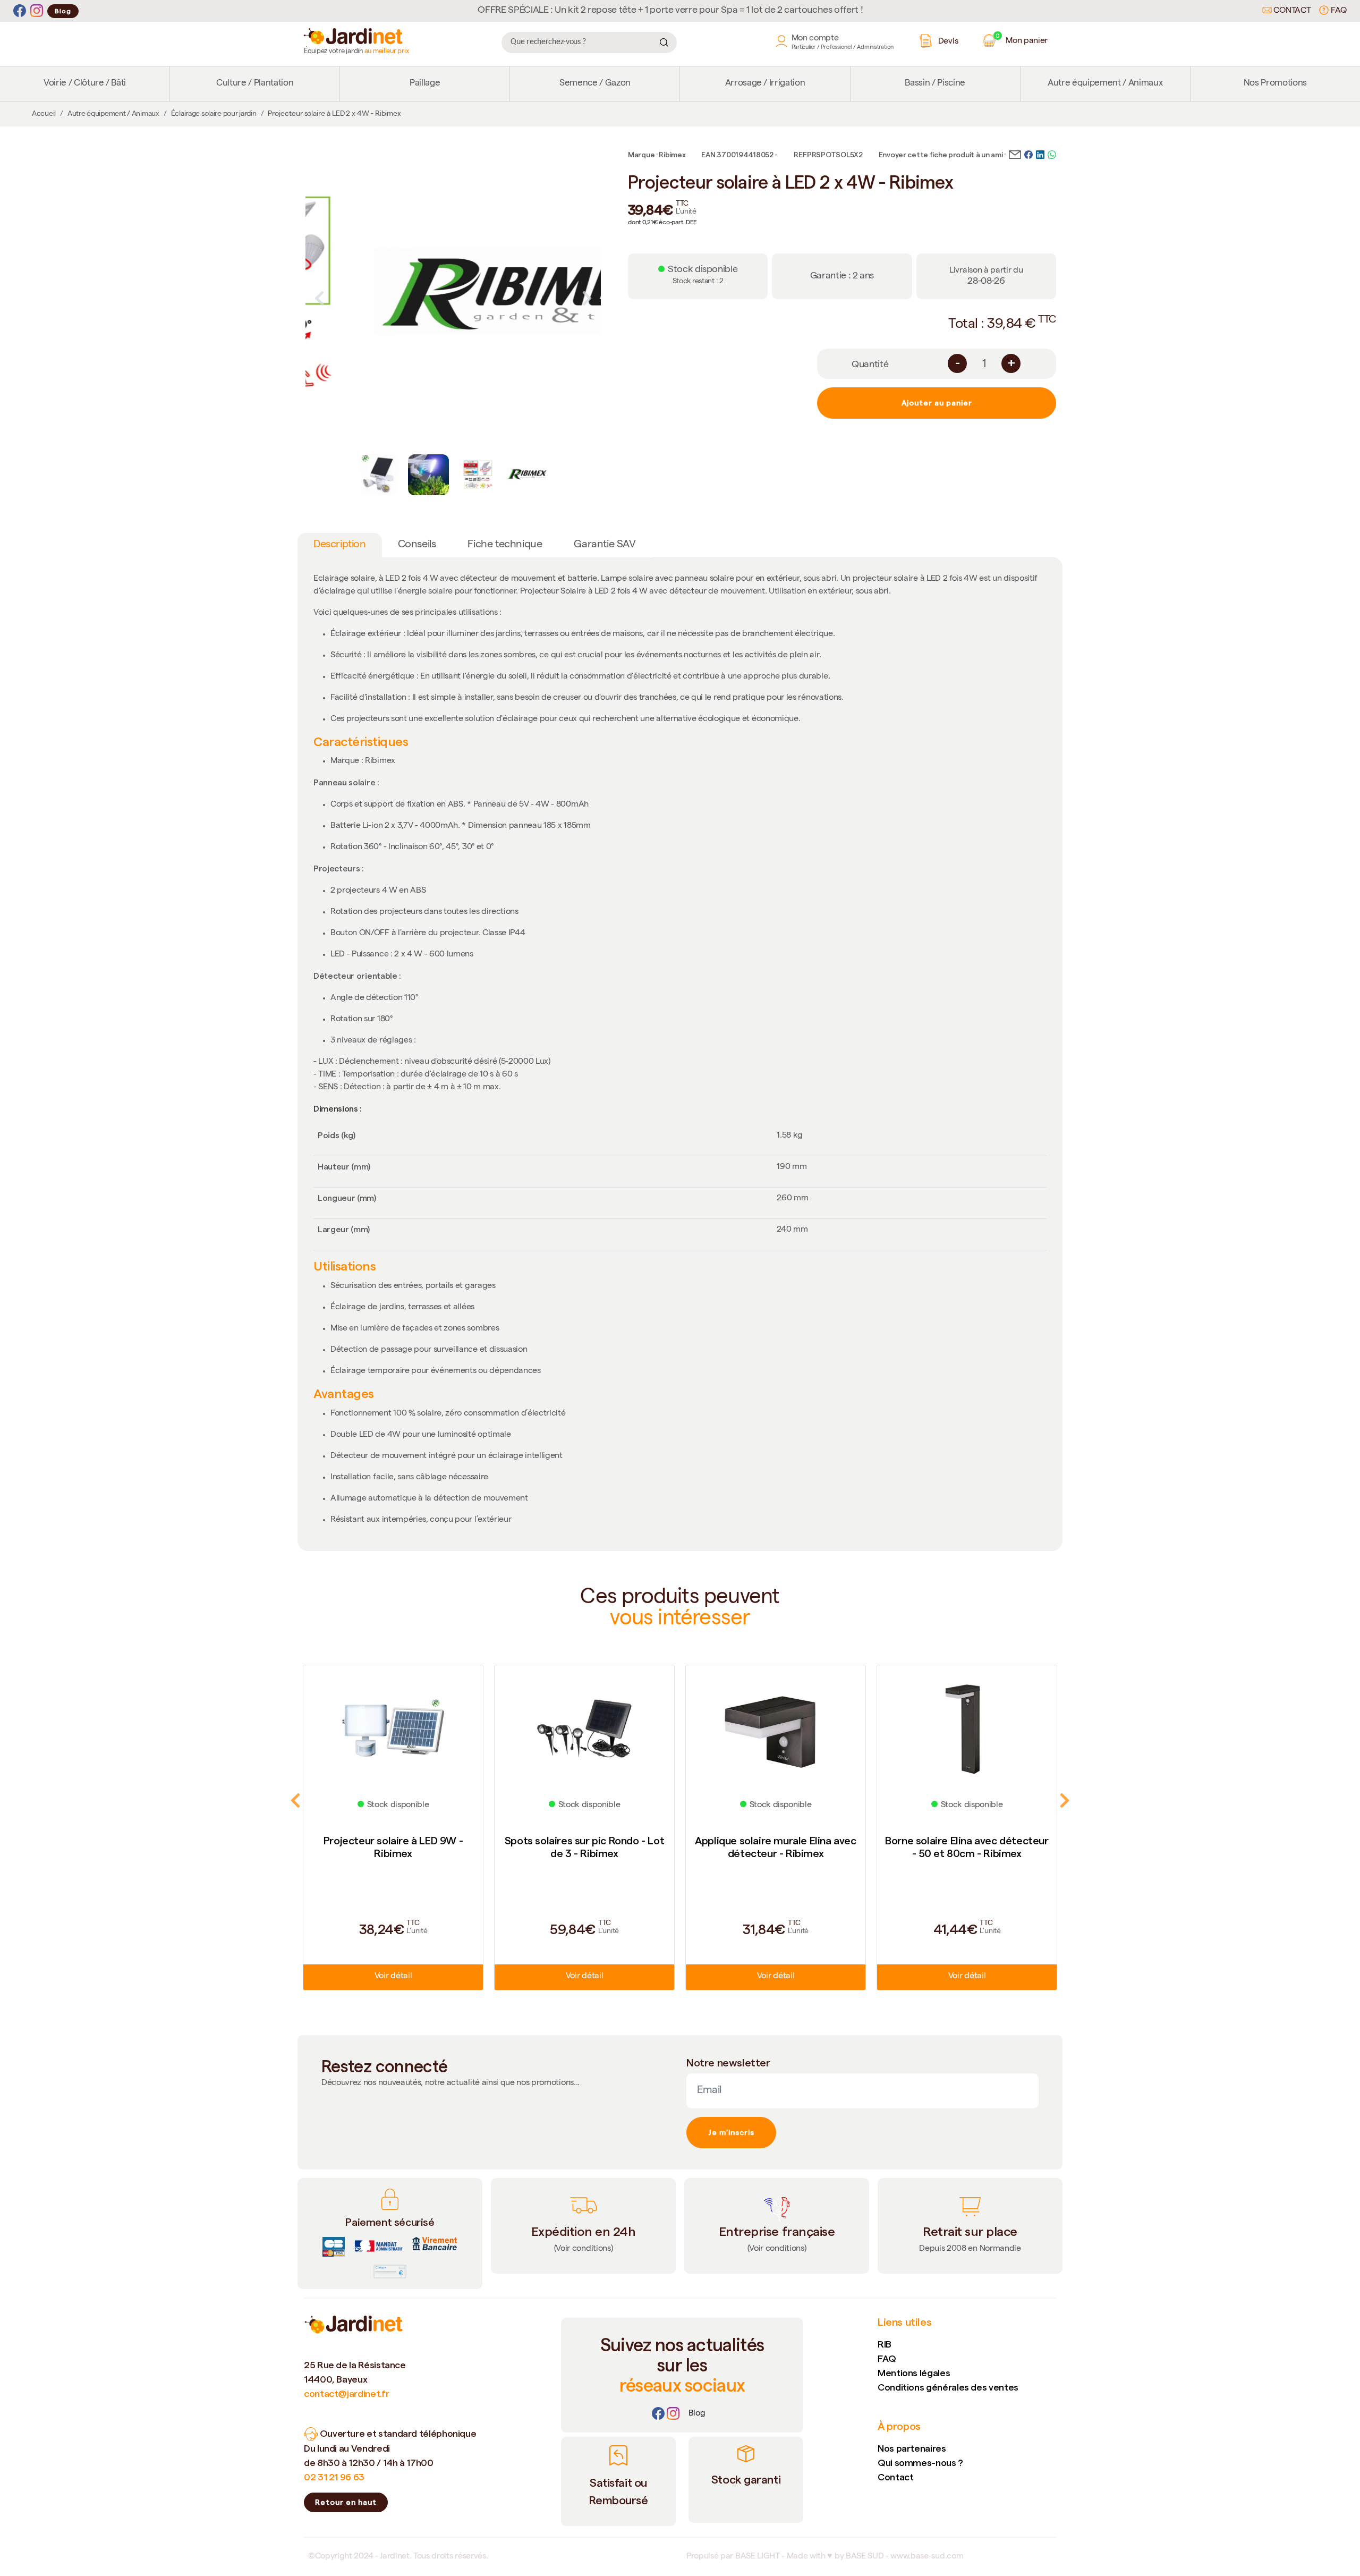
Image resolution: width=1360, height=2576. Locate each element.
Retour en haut (346, 2502)
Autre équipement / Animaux (1105, 84)
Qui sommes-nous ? (920, 2463)
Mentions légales (914, 2373)
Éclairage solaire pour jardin (214, 114)
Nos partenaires (912, 2448)
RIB (885, 2344)
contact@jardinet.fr (346, 2393)
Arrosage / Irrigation (765, 84)
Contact (1291, 11)
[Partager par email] (1015, 154)
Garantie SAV (605, 545)
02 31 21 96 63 (334, 2477)
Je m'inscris (731, 2132)
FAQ (1338, 11)
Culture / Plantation (255, 84)
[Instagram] (37, 11)
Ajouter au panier (937, 403)
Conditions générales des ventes (948, 2387)
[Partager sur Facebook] (1028, 154)
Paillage (425, 84)
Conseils (417, 545)
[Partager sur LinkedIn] (1040, 154)
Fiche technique (505, 545)
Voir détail (393, 1977)
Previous (319, 298)
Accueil (44, 114)
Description (340, 545)
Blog (63, 11)
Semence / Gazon (595, 84)
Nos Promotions (1275, 84)
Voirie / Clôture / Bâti (85, 84)
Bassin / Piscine (935, 84)
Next (587, 298)
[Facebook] (20, 11)
